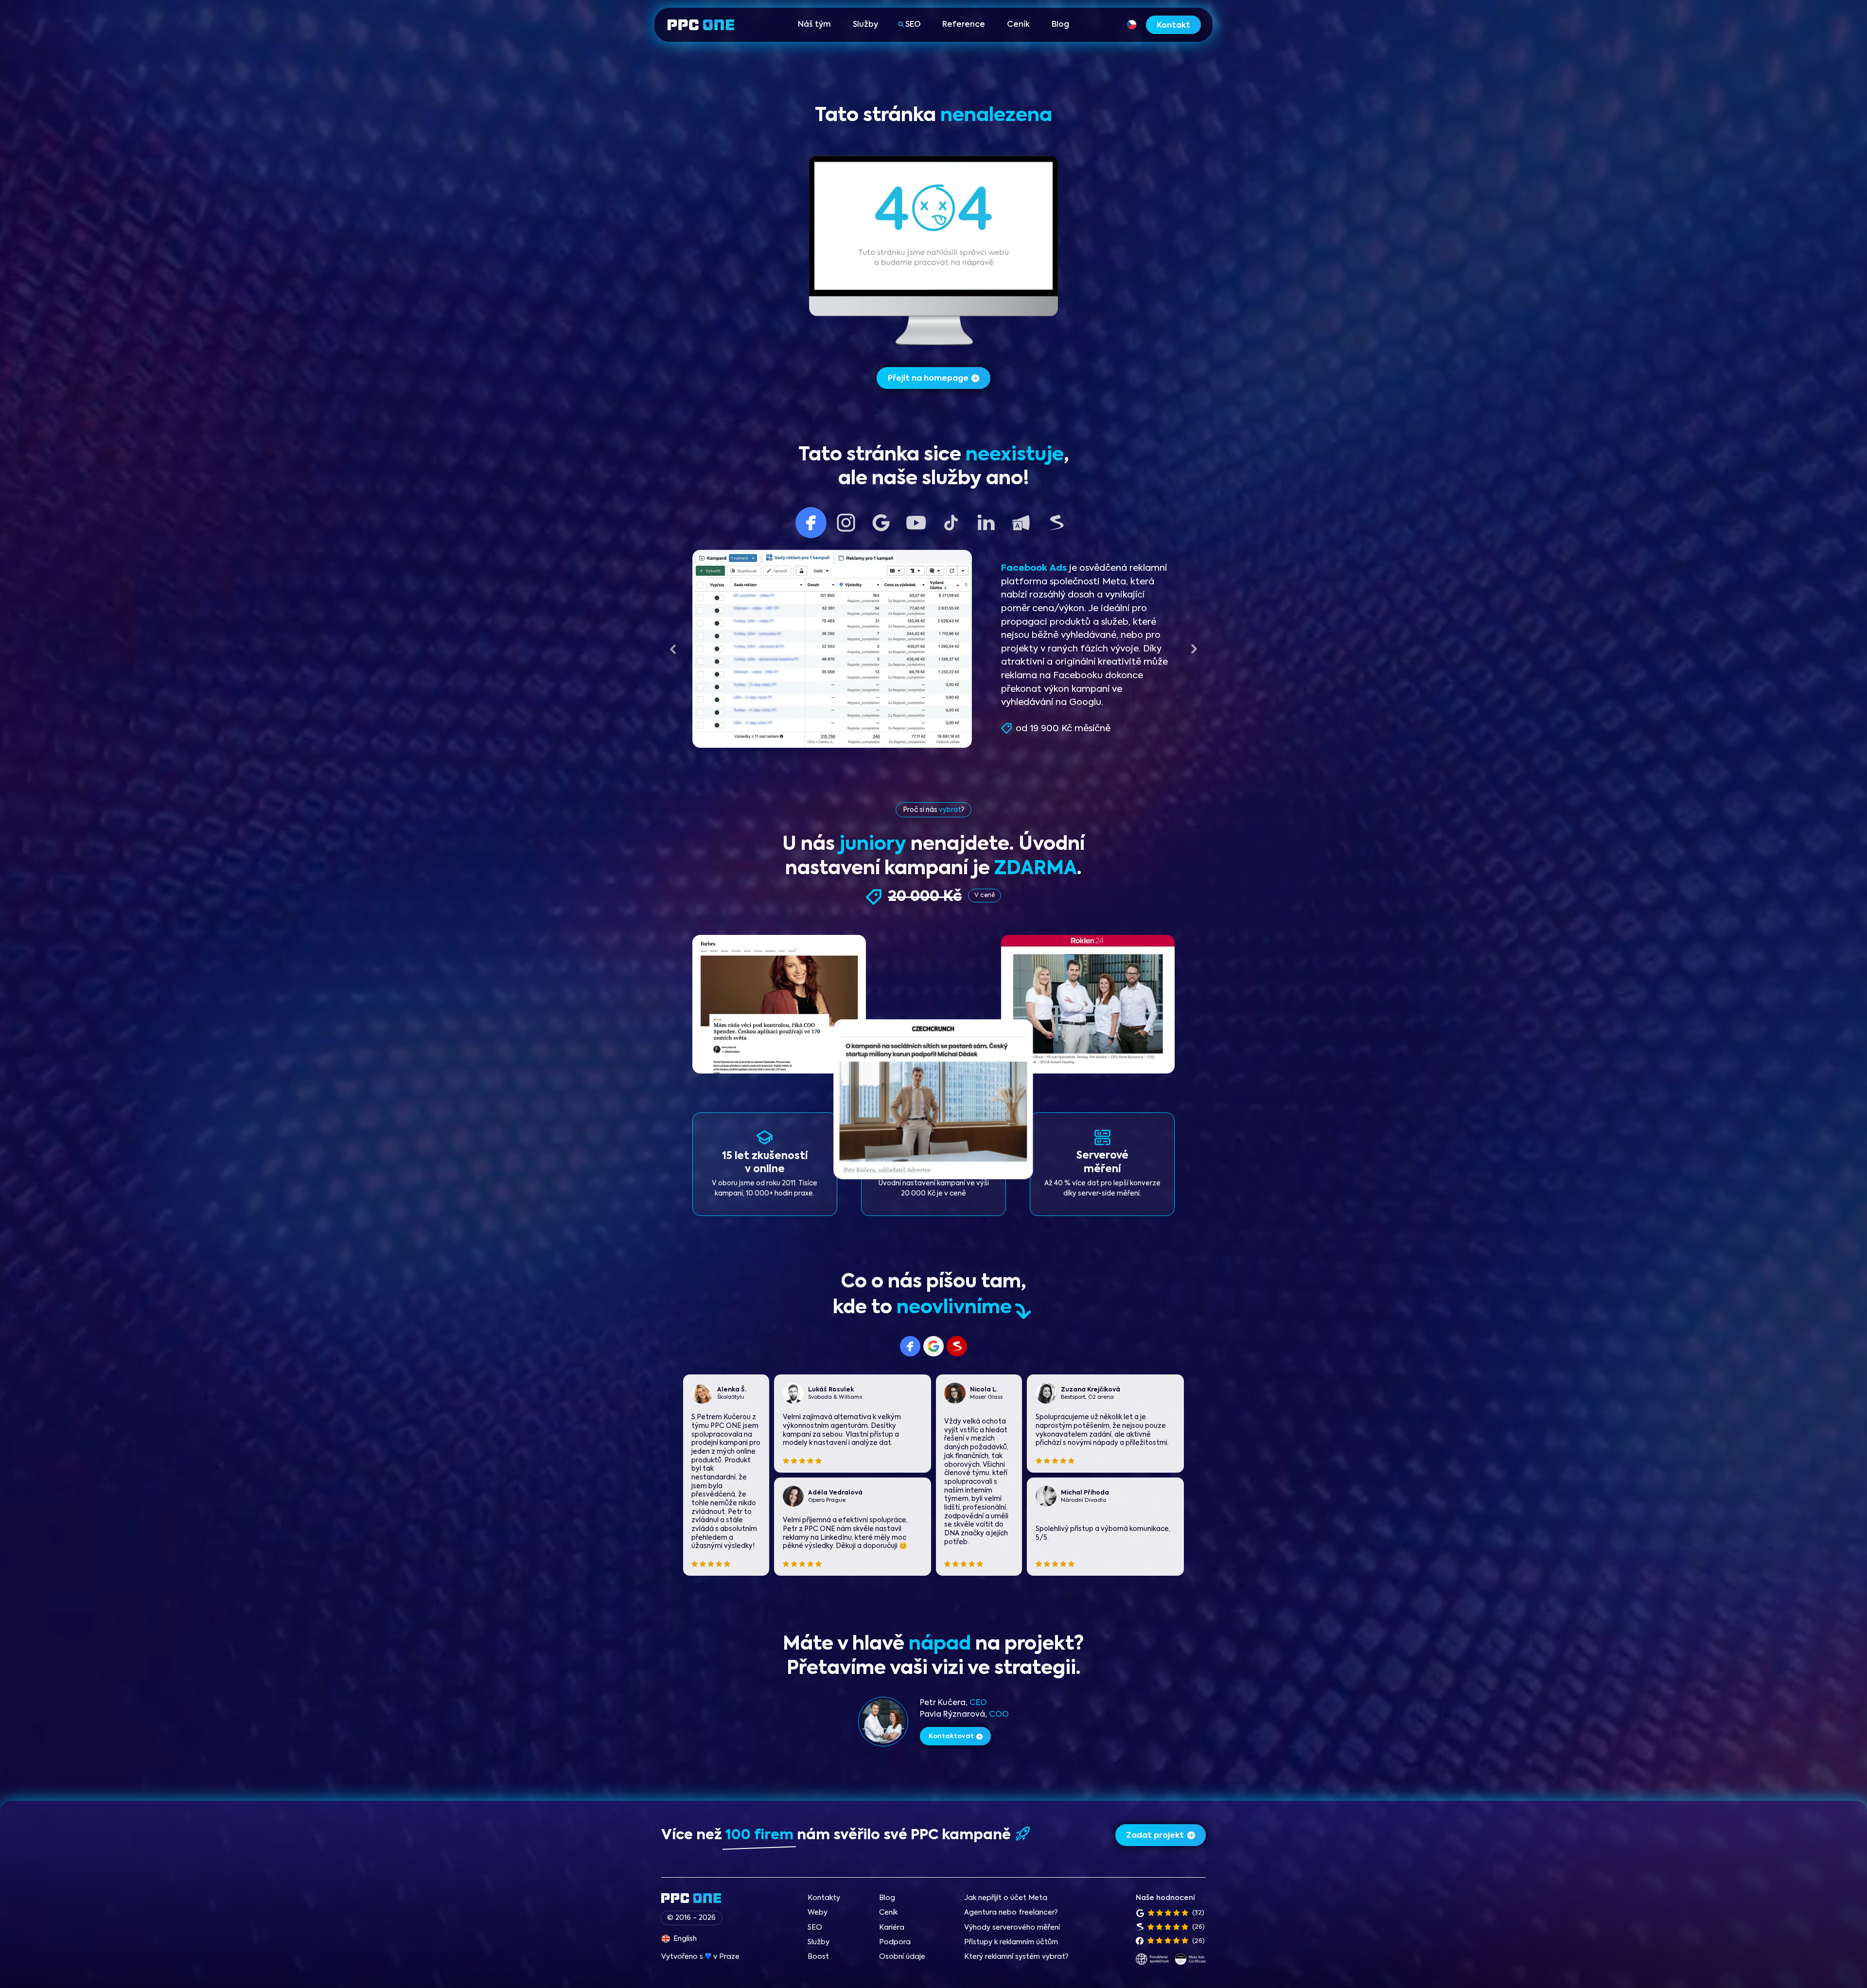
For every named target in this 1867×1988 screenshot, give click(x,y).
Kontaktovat (951, 1736)
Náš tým (814, 25)
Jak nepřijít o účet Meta (1006, 1898)
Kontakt (1173, 26)
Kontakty (824, 1898)
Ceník (1018, 25)
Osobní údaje (902, 1957)
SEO (913, 25)
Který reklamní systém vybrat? (1016, 1957)
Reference (964, 25)
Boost (818, 1957)
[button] (673, 649)
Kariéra (892, 1928)
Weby (818, 1913)
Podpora (895, 1942)
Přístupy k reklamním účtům (1011, 1942)
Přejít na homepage (928, 379)
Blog (1060, 25)
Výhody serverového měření (1012, 1928)
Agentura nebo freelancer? (1011, 1913)
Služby (865, 25)
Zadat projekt (1155, 1836)
